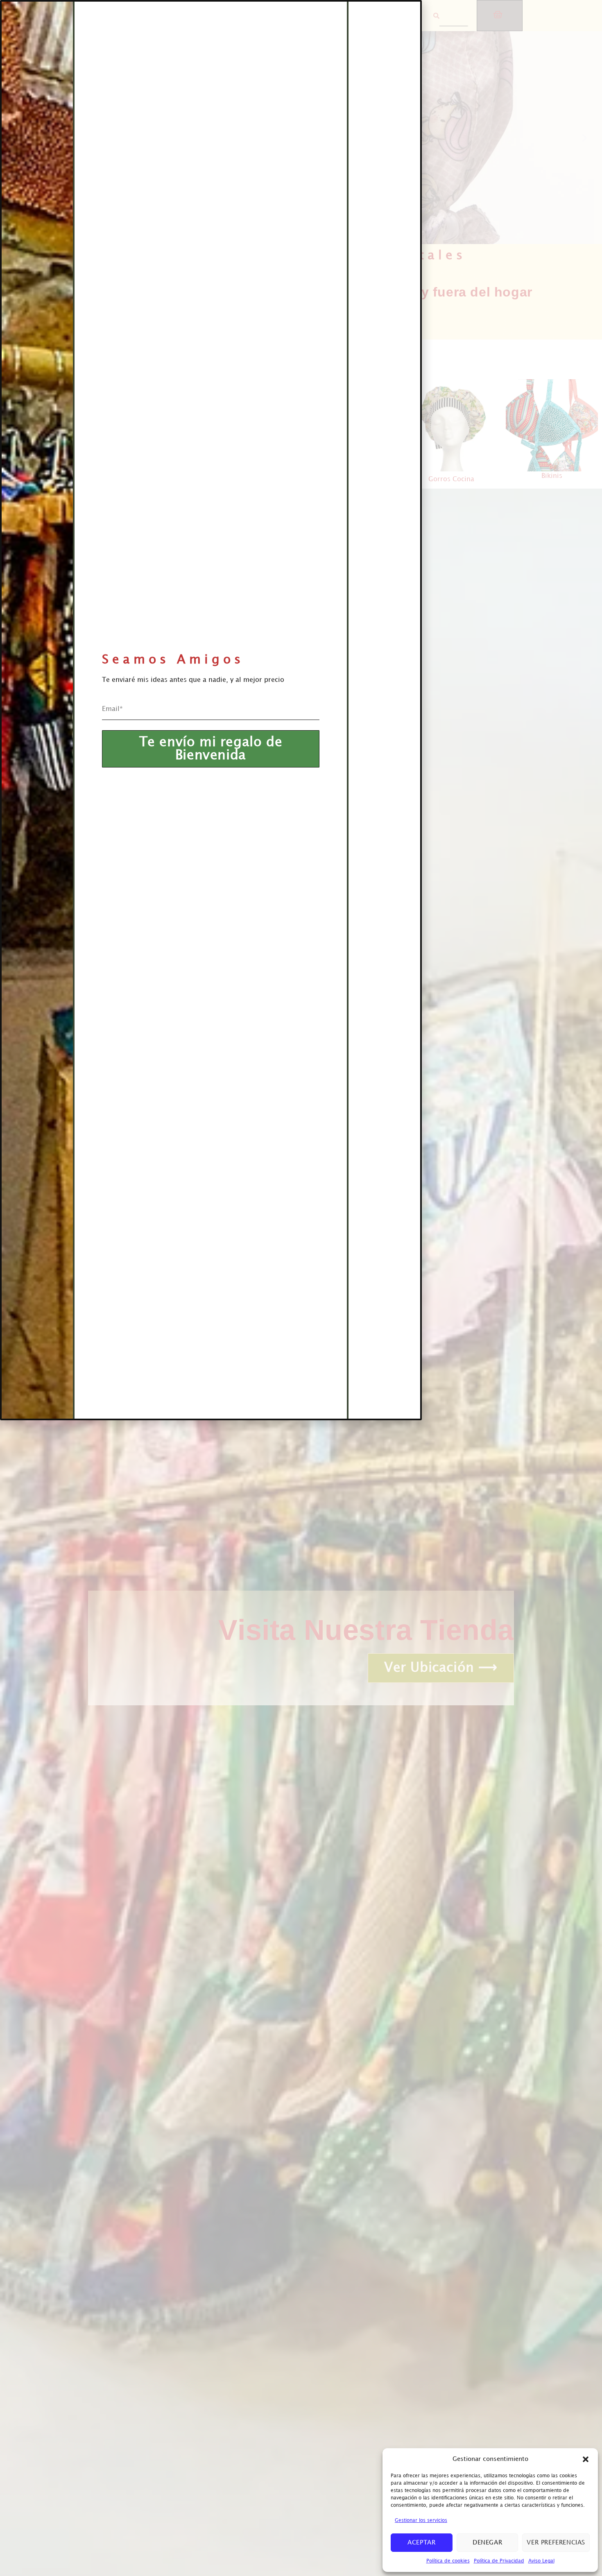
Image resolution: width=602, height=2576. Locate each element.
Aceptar (421, 2543)
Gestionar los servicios (421, 2521)
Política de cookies (448, 2561)
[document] (301, 1288)
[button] (586, 2459)
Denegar (487, 2543)
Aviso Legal (541, 2561)
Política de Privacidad (499, 2561)
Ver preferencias (556, 2543)
